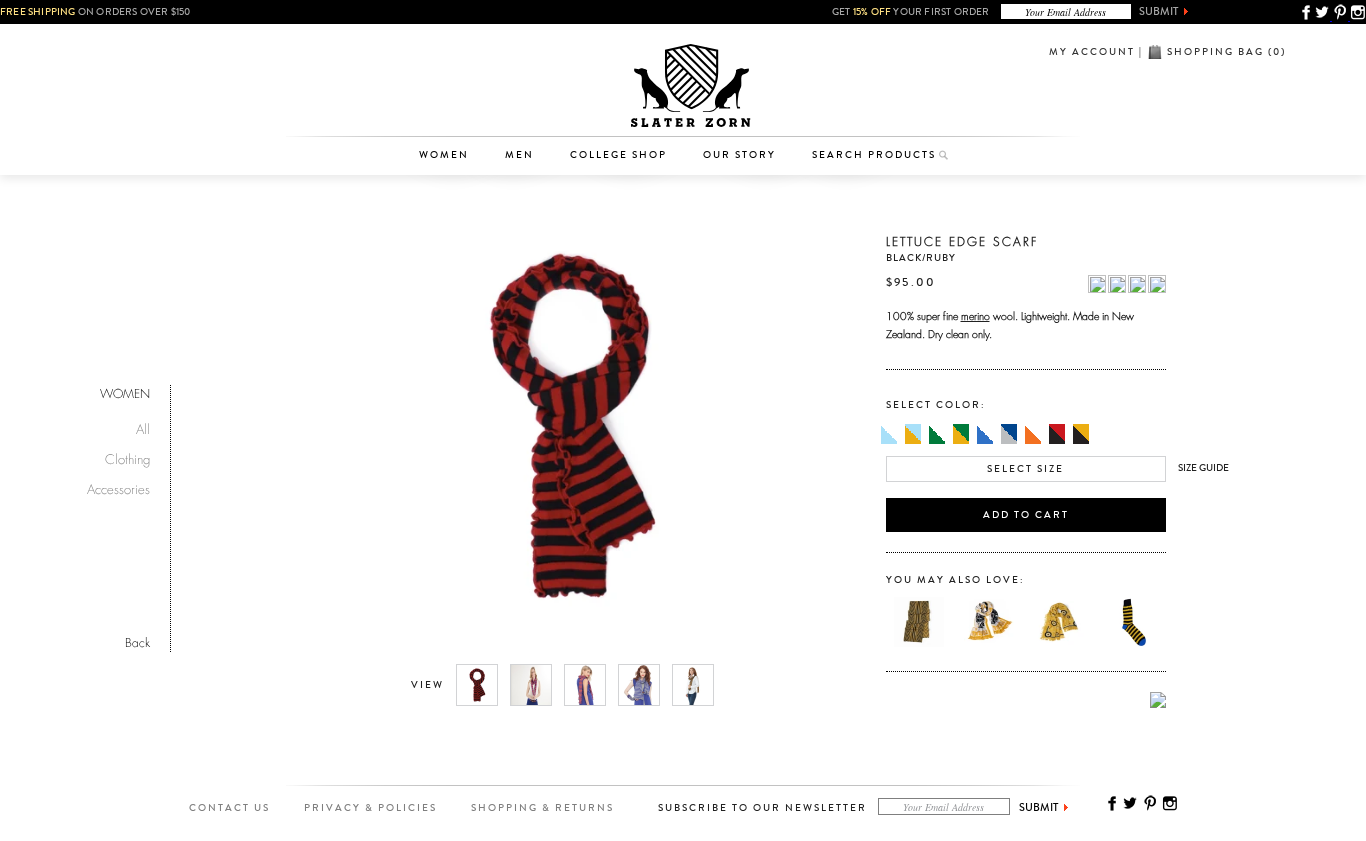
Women (444, 155)
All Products (453, 44)
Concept (766, 106)
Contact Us (229, 808)
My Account (1092, 52)
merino (975, 314)
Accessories (454, 106)
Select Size (1025, 469)
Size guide (1203, 468)
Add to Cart (1026, 515)
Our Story (739, 155)
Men (519, 155)
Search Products (874, 155)
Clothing (453, 75)
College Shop (618, 155)
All (143, 426)
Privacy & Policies (370, 808)
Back (137, 640)
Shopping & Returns (542, 808)
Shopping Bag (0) (1226, 52)
